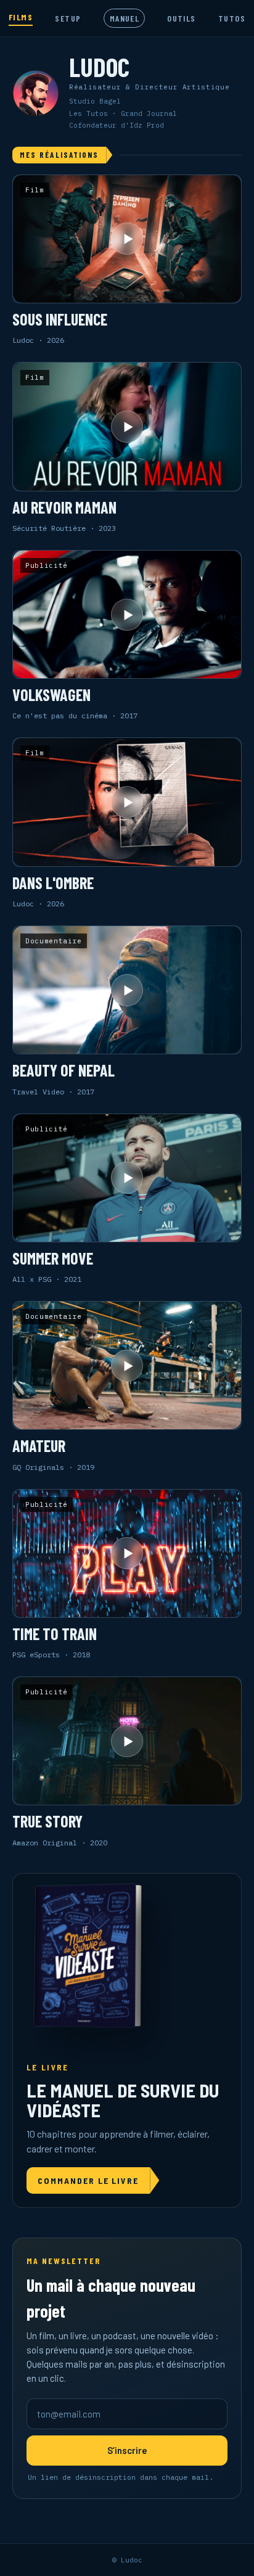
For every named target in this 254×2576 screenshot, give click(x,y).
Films (21, 17)
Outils (181, 18)
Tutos (232, 18)
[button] (127, 260)
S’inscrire (127, 2450)
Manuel (125, 18)
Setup (68, 18)
